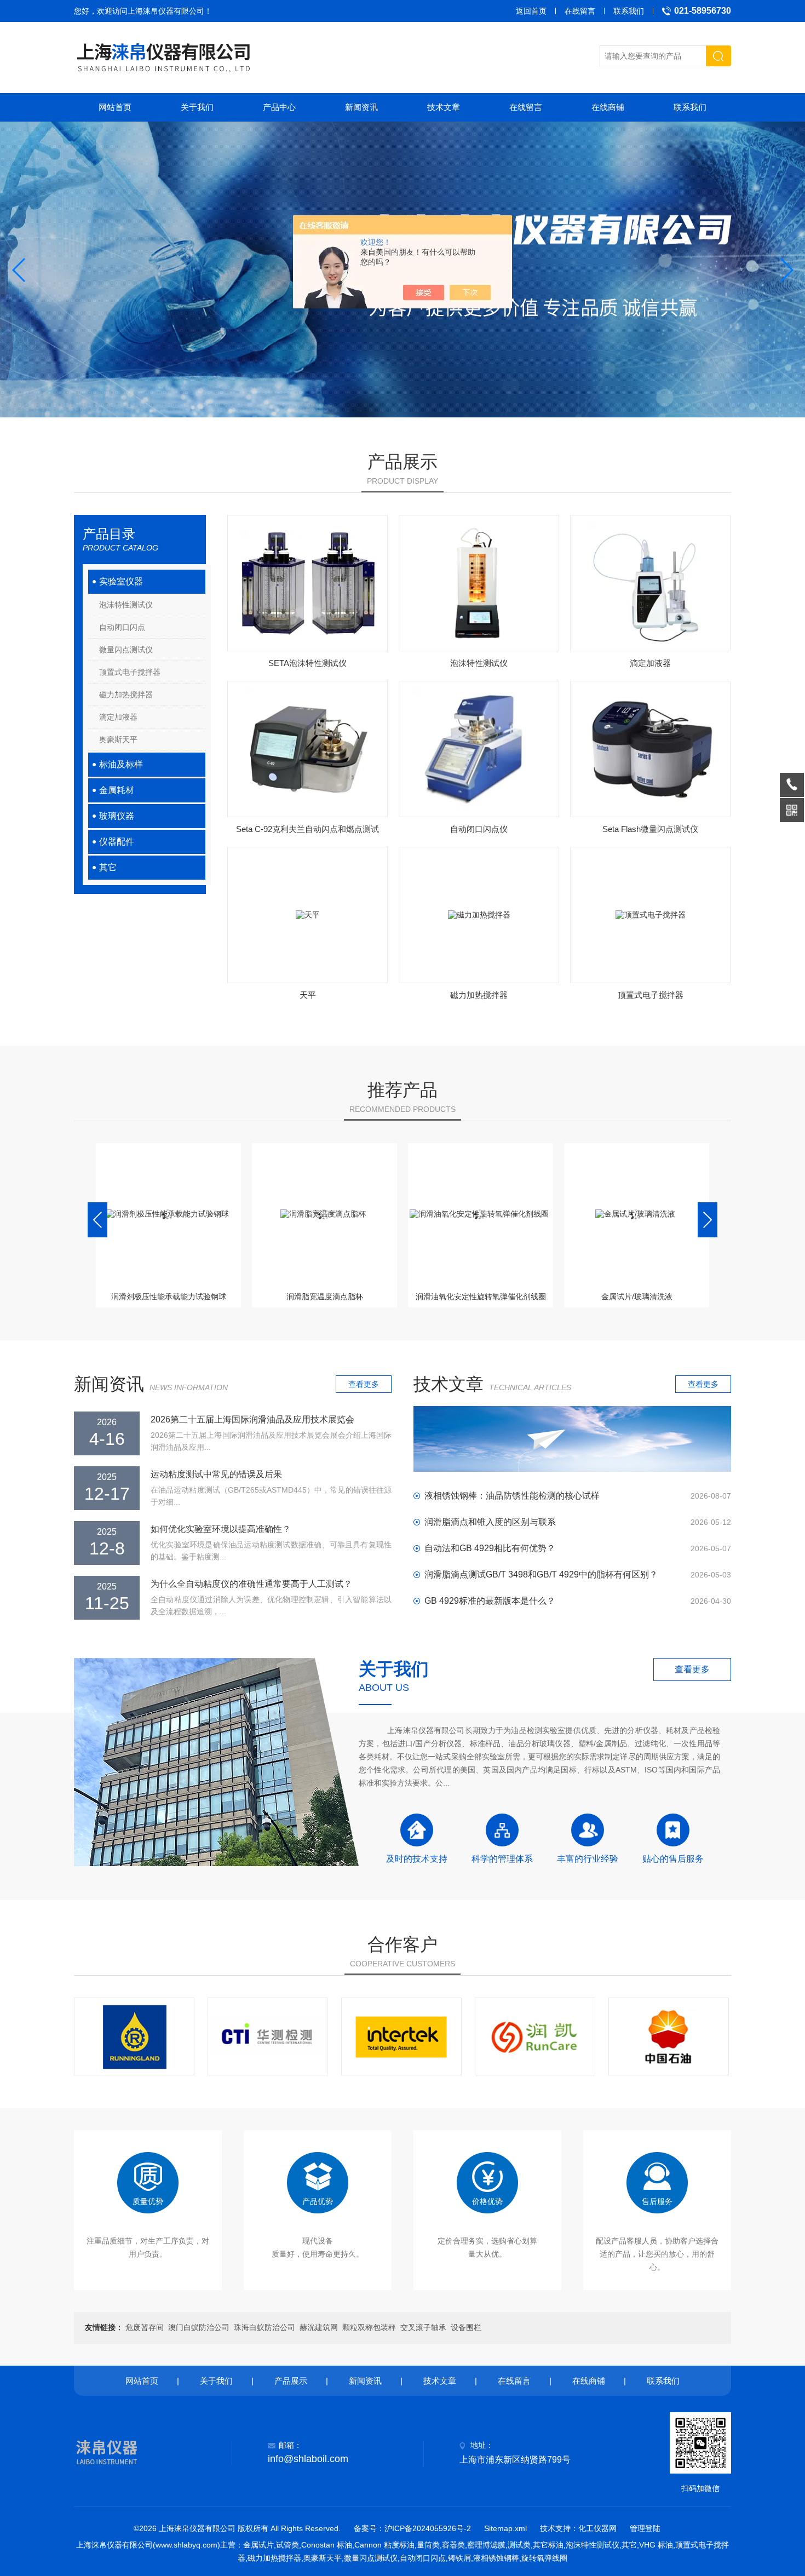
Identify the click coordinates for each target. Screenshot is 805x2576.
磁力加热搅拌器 (126, 695)
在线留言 (580, 11)
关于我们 (197, 107)
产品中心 (279, 107)
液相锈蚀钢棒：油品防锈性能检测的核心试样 (512, 1496)
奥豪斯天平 (118, 739)
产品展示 (291, 2381)
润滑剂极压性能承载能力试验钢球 (169, 1296)
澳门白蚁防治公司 (199, 2327)
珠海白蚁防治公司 (264, 2327)
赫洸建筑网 (319, 2327)
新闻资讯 (361, 107)
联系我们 (629, 11)
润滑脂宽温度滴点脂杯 (325, 1296)
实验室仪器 (121, 581)
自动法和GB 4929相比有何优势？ (490, 1548)
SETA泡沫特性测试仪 (307, 663)
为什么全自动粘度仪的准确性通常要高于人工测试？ (251, 1584)
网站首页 (115, 107)
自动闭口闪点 (122, 627)
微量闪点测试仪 (126, 650)
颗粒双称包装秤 (369, 2327)
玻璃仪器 (117, 816)
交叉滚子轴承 (423, 2327)
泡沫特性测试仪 (126, 605)
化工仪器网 (597, 2528)
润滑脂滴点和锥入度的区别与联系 (490, 1522)
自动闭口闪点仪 (479, 829)
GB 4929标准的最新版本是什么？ (490, 1601)
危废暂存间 (145, 2327)
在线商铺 (608, 107)
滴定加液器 (118, 717)
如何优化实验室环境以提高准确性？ (221, 1529)
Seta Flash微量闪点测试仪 (650, 829)
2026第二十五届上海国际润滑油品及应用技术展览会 (252, 1419)
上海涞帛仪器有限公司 (166, 11)
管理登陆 (645, 2528)
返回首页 (531, 11)
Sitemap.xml (505, 2528)
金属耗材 (117, 790)
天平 (308, 995)
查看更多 (364, 1384)
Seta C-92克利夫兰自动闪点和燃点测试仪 (307, 833)
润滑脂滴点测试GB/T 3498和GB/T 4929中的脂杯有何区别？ (541, 1574)
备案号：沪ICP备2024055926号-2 (412, 2528)
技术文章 (444, 107)
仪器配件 (117, 842)
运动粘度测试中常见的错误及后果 (216, 1474)
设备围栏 (466, 2327)
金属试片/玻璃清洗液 (637, 1296)
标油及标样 (121, 764)
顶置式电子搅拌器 (130, 672)
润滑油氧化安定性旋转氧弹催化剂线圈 (481, 1296)
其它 (108, 867)
